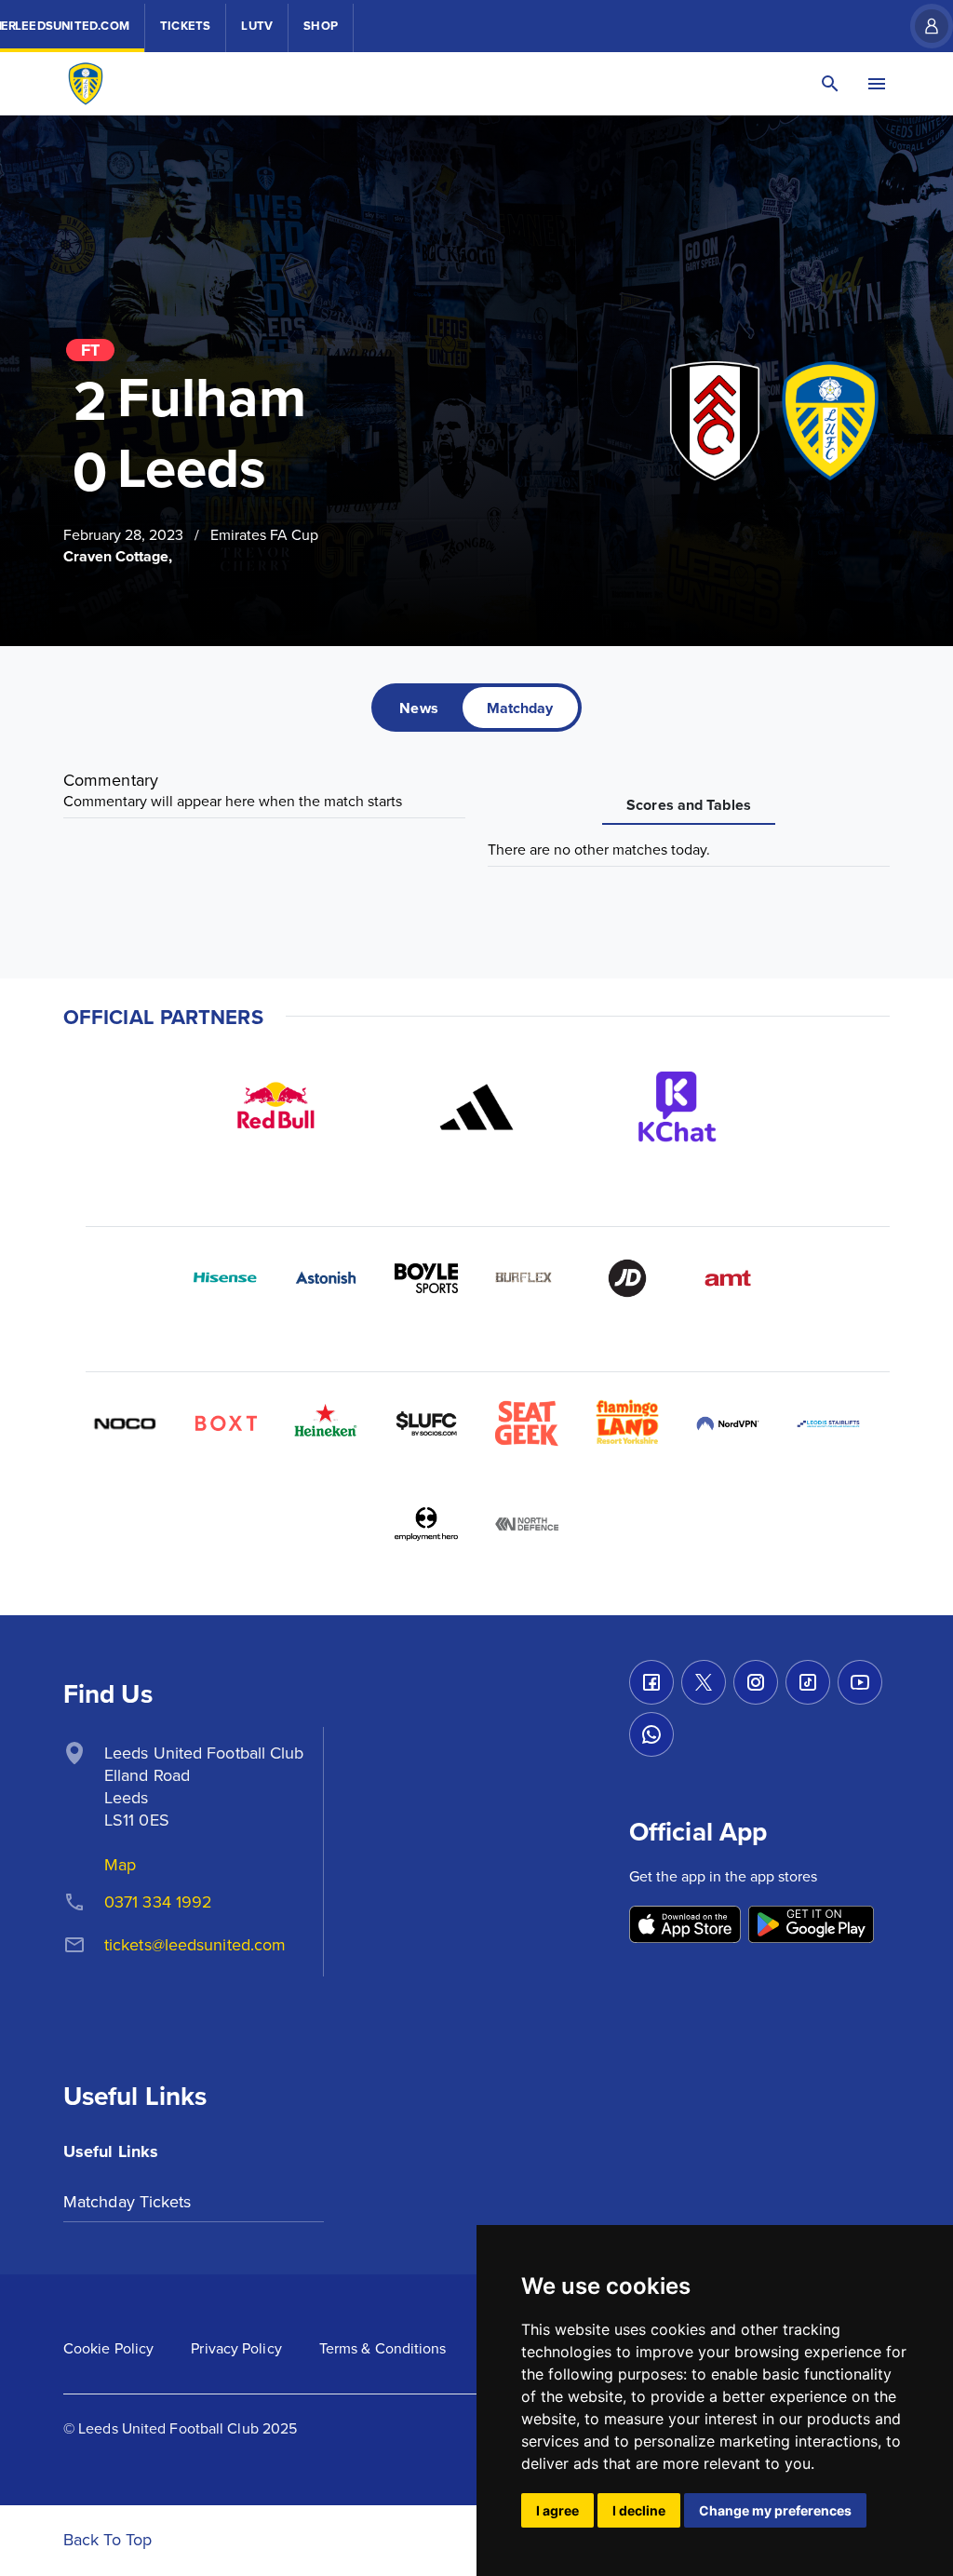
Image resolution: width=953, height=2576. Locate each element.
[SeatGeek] (527, 1423)
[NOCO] (125, 1423)
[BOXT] (225, 1423)
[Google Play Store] (811, 1926)
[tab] (418, 708)
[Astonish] (326, 1278)
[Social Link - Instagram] (756, 1682)
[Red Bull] (275, 1107)
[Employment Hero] (426, 1524)
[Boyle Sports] (426, 1278)
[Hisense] (225, 1278)
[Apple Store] (685, 1926)
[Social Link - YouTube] (860, 1682)
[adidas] (476, 1107)
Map (120, 1864)
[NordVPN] (728, 1423)
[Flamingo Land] (627, 1423)
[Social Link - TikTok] (808, 1682)
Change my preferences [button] (775, 2510)
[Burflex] (527, 1278)
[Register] (922, 26)
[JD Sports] (627, 1278)
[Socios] (426, 1423)
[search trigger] (830, 84)
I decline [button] (639, 2510)
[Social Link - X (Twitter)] (704, 1682)
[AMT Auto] (728, 1278)
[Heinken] (326, 1423)
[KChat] (678, 1107)
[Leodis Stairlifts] (828, 1423)
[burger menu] (877, 84)
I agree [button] (557, 2510)
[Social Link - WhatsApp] (651, 1734)
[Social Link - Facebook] (651, 1682)
